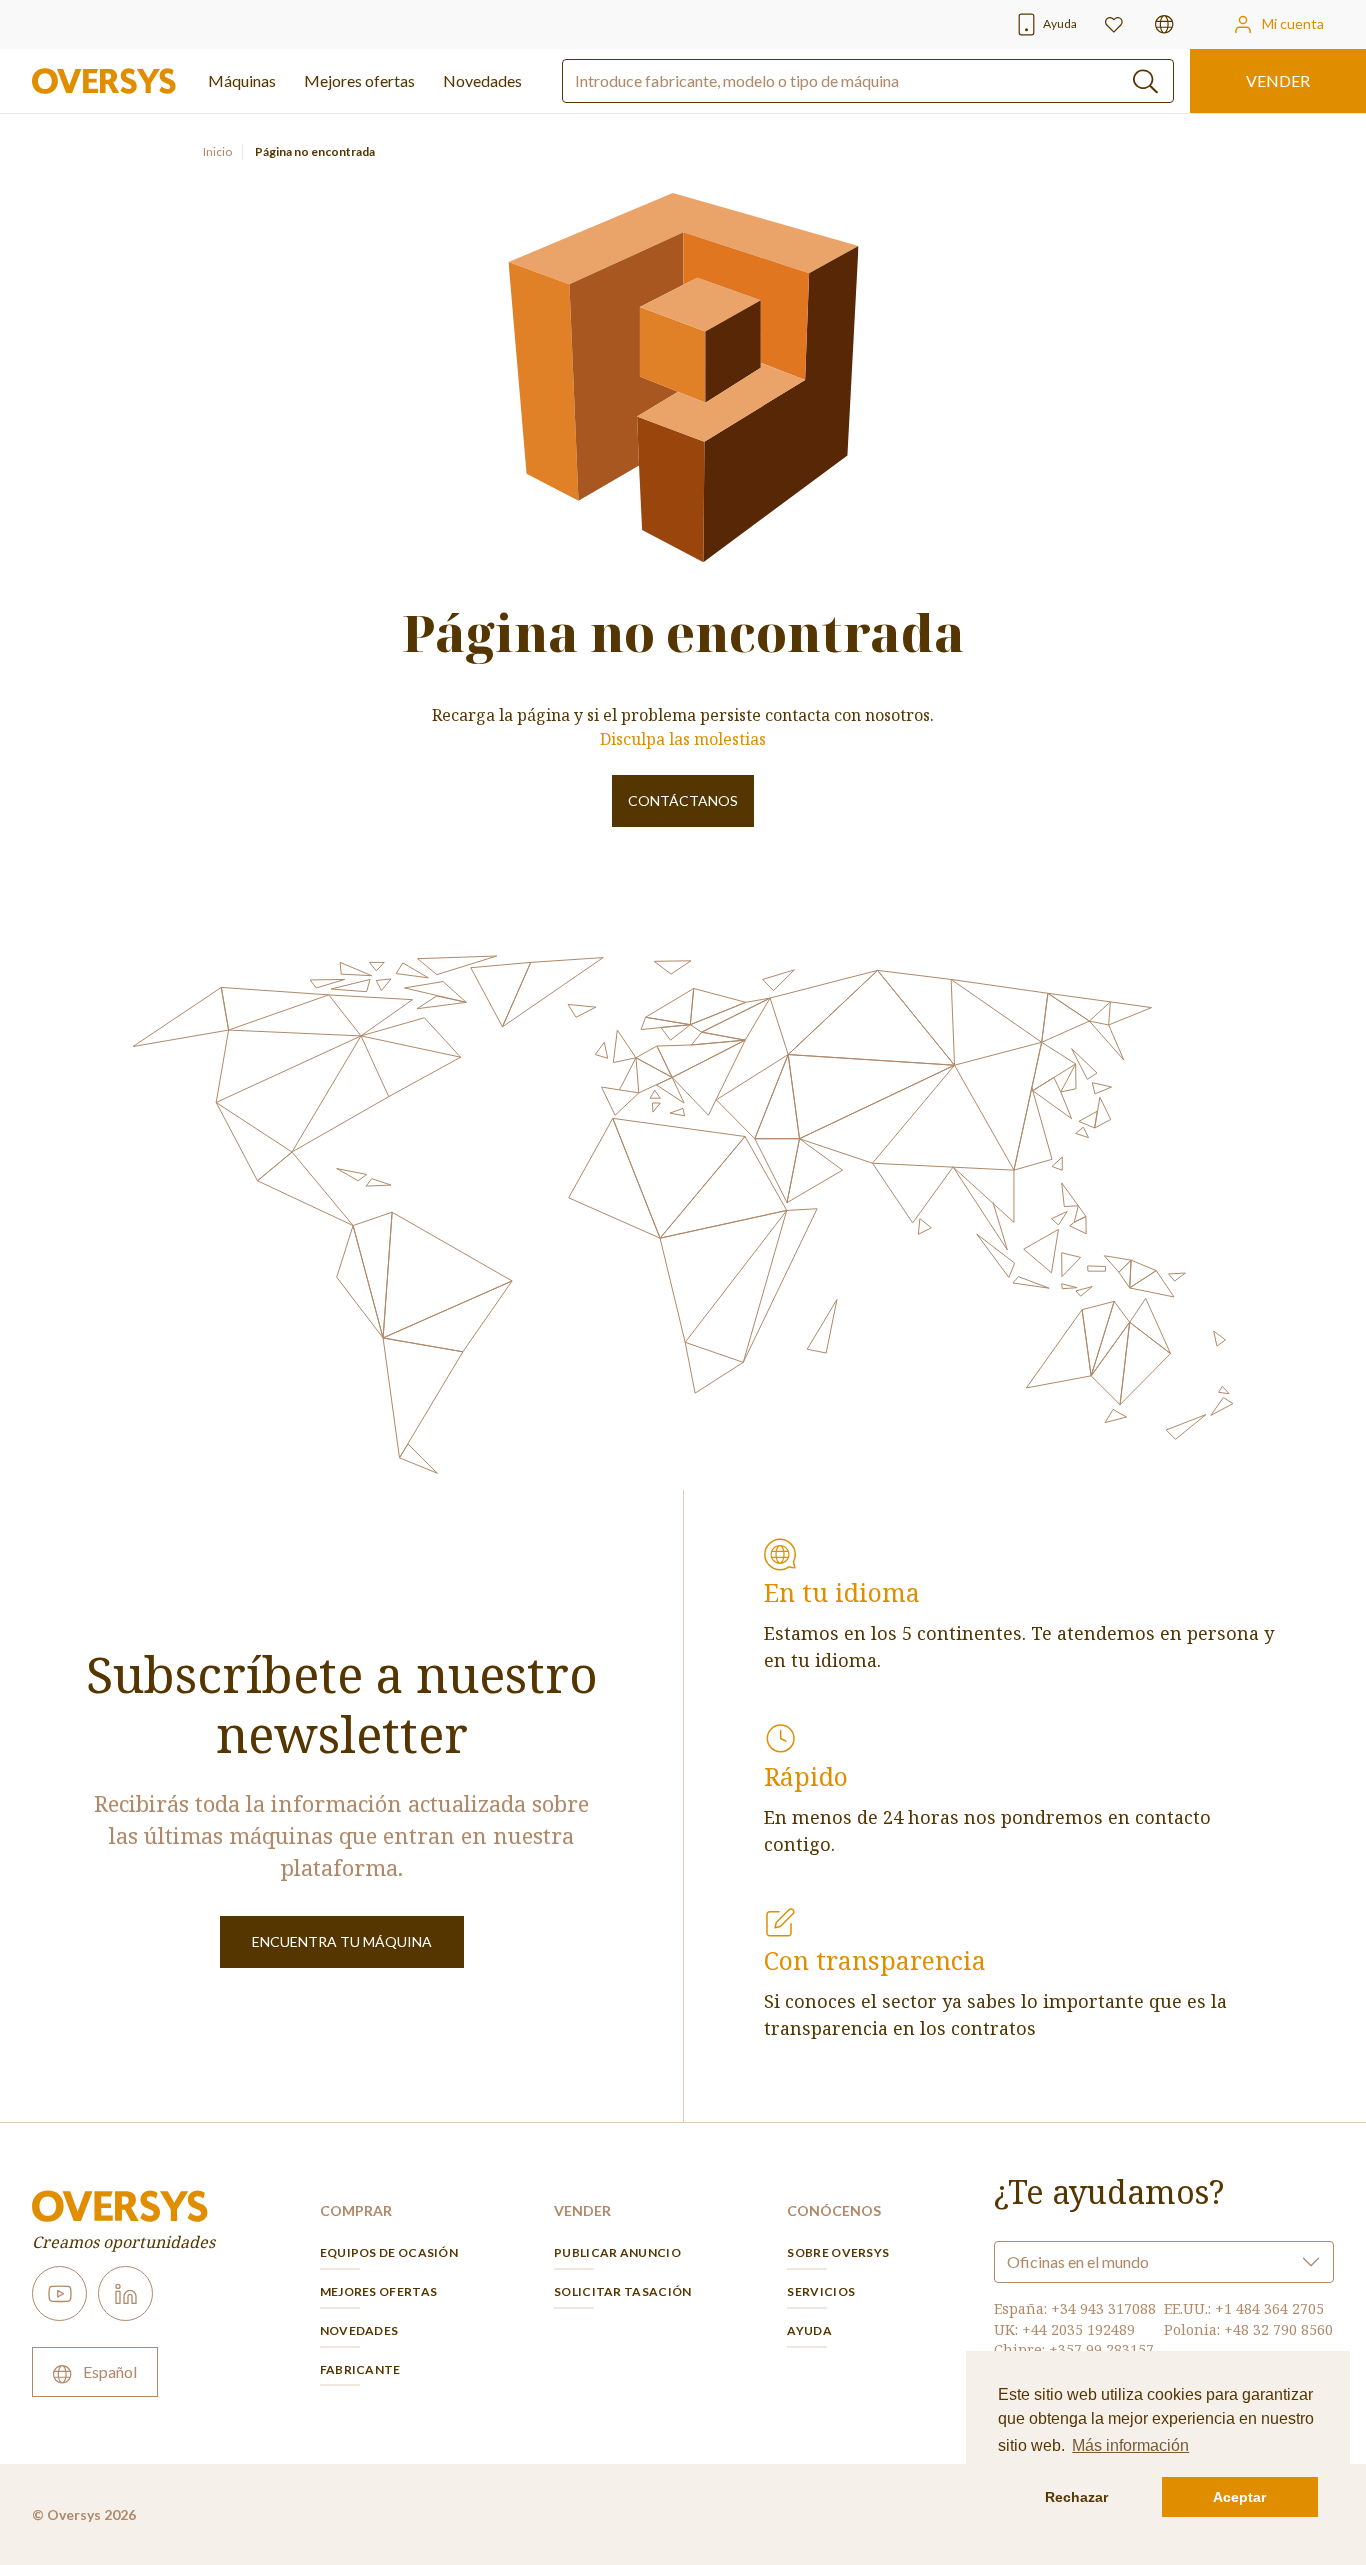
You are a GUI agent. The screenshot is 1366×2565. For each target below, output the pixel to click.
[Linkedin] (125, 2293)
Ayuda (809, 2330)
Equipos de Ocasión (389, 2252)
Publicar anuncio (617, 2252)
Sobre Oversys (838, 2252)
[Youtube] (59, 2293)
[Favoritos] (1114, 24)
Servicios (821, 2291)
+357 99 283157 (1101, 2349)
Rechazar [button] (1076, 2497)
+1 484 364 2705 (1269, 2308)
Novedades (482, 80)
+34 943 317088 (1103, 2308)
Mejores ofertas (379, 2291)
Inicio (217, 151)
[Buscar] (1145, 81)
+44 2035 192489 (1078, 2329)
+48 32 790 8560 (1278, 2329)
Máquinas (242, 80)
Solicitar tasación (622, 2291)
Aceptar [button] (1239, 2497)
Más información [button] (1130, 2445)
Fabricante (360, 2369)
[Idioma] (1164, 24)
